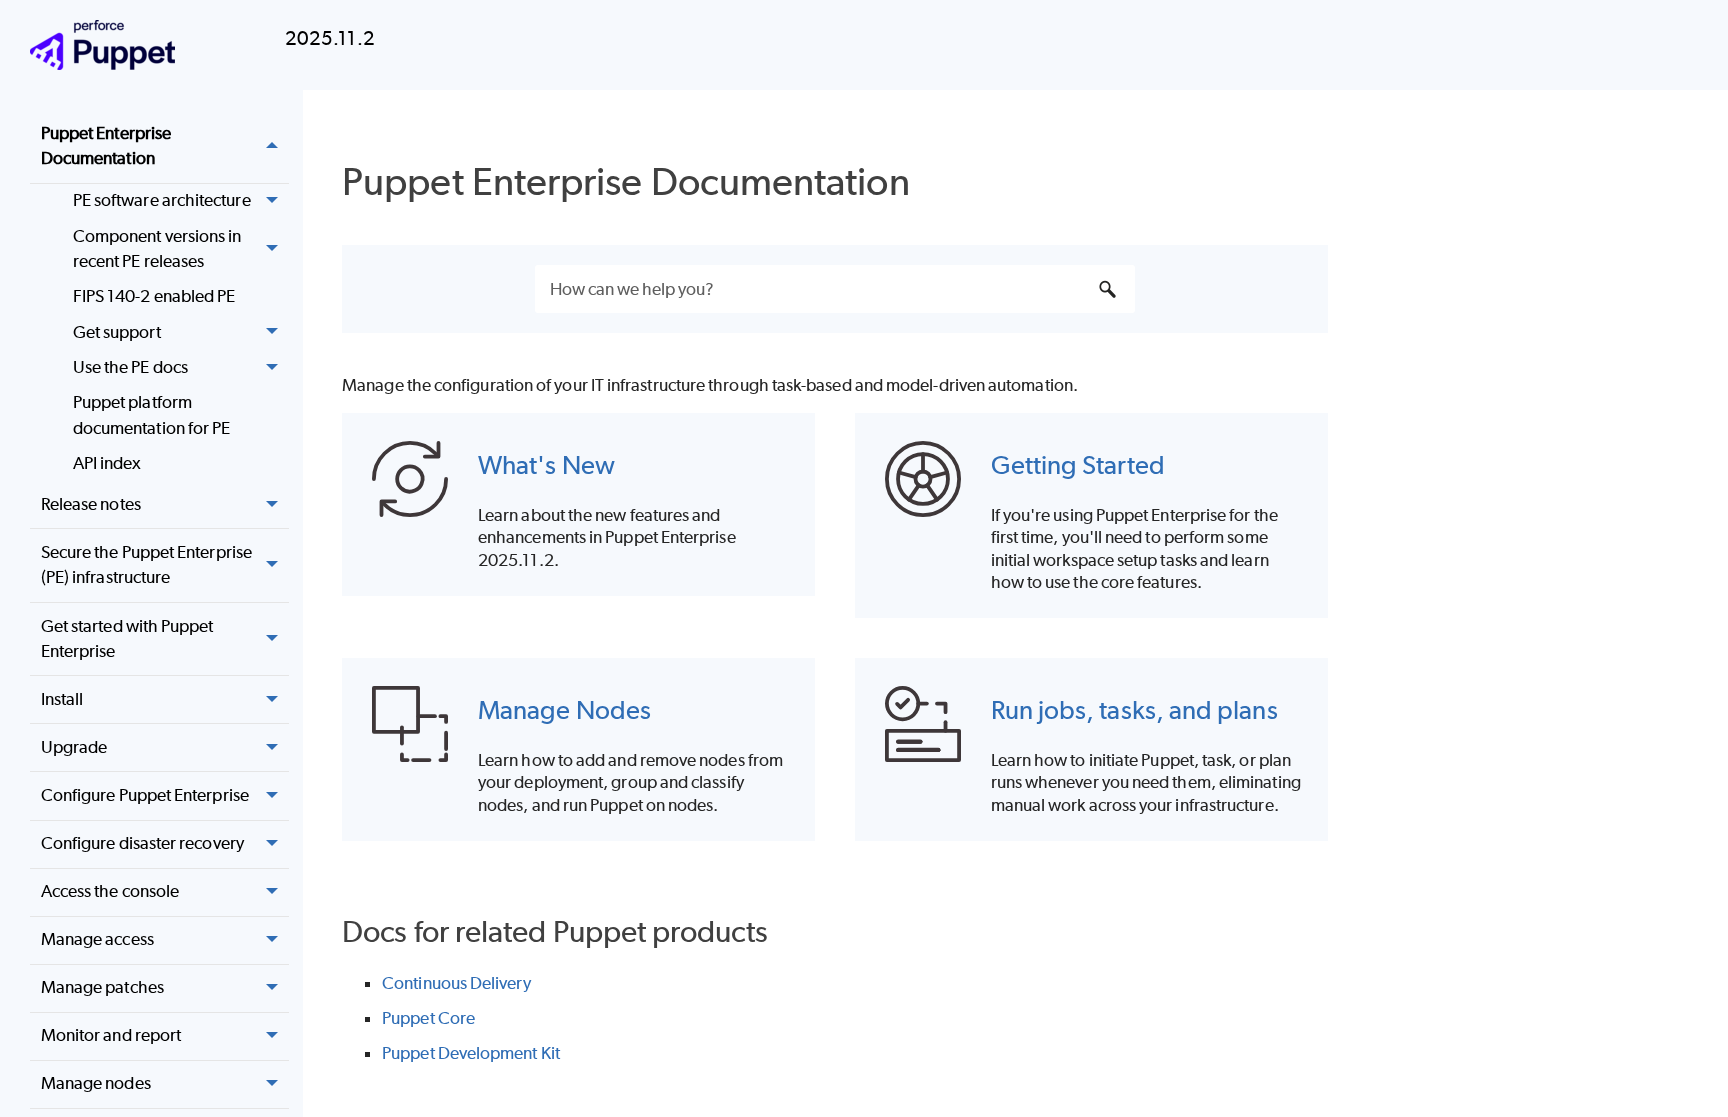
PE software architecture (162, 200)
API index (107, 463)
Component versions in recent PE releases (157, 249)
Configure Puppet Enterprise (145, 795)
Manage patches (102, 987)
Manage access (97, 939)
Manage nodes (96, 1083)
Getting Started (1078, 464)
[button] (273, 146)
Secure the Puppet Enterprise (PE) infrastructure (146, 565)
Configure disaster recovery (142, 843)
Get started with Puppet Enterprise (127, 639)
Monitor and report (111, 1035)
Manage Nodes (564, 709)
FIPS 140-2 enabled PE (154, 296)
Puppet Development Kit (471, 1053)
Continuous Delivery (456, 983)
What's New (546, 464)
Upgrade (74, 747)
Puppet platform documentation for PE (152, 415)
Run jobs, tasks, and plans (1134, 709)
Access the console (110, 891)
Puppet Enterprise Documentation (106, 146)
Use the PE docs (130, 367)
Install (62, 699)
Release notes (91, 504)
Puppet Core (428, 1018)
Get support (117, 332)
